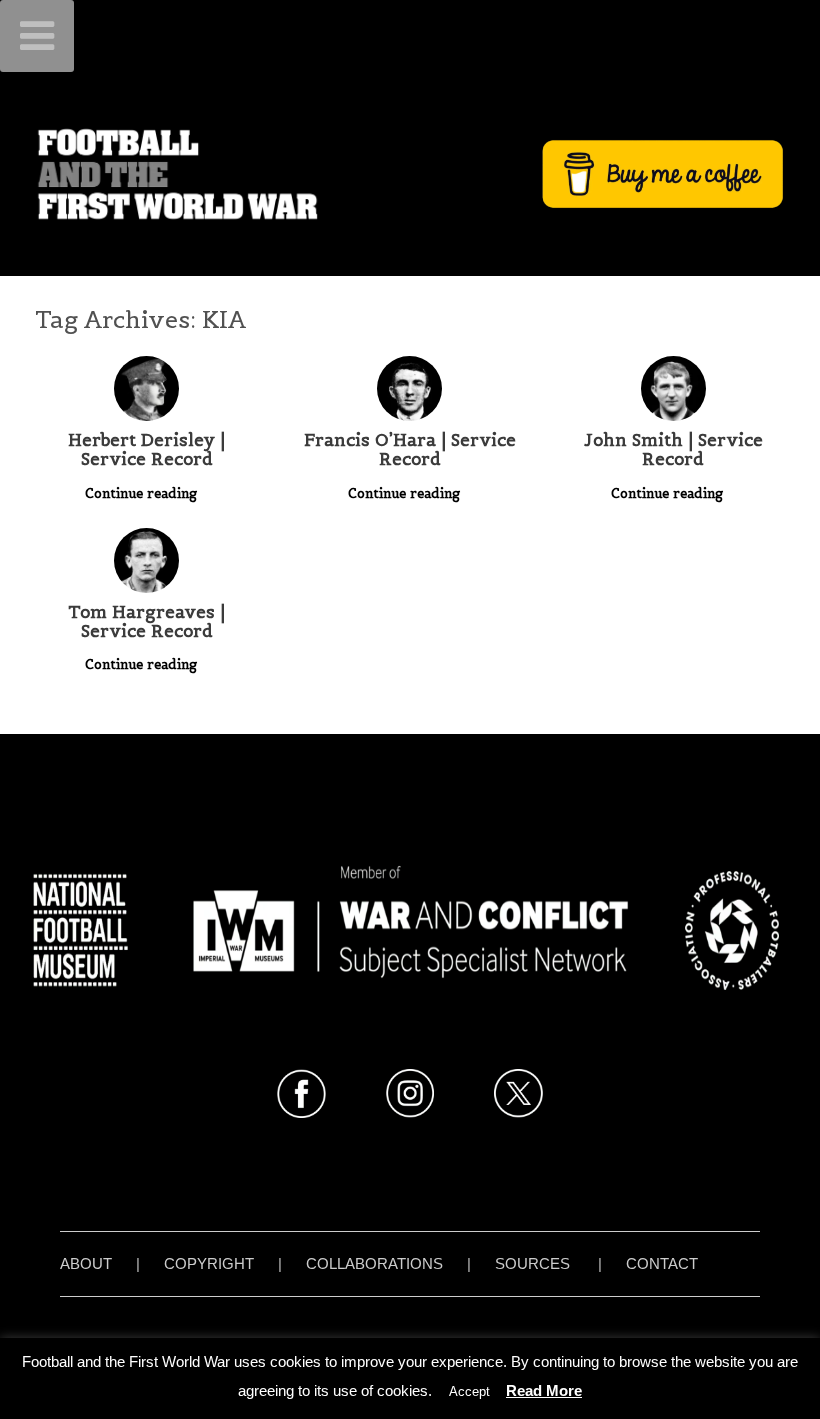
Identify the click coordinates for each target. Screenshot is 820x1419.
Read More (544, 1390)
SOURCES (532, 1263)
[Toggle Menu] (37, 36)
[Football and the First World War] (410, 173)
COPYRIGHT (209, 1263)
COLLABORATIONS (374, 1263)
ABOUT (86, 1263)
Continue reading (143, 493)
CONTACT (662, 1263)
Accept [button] (469, 1391)
